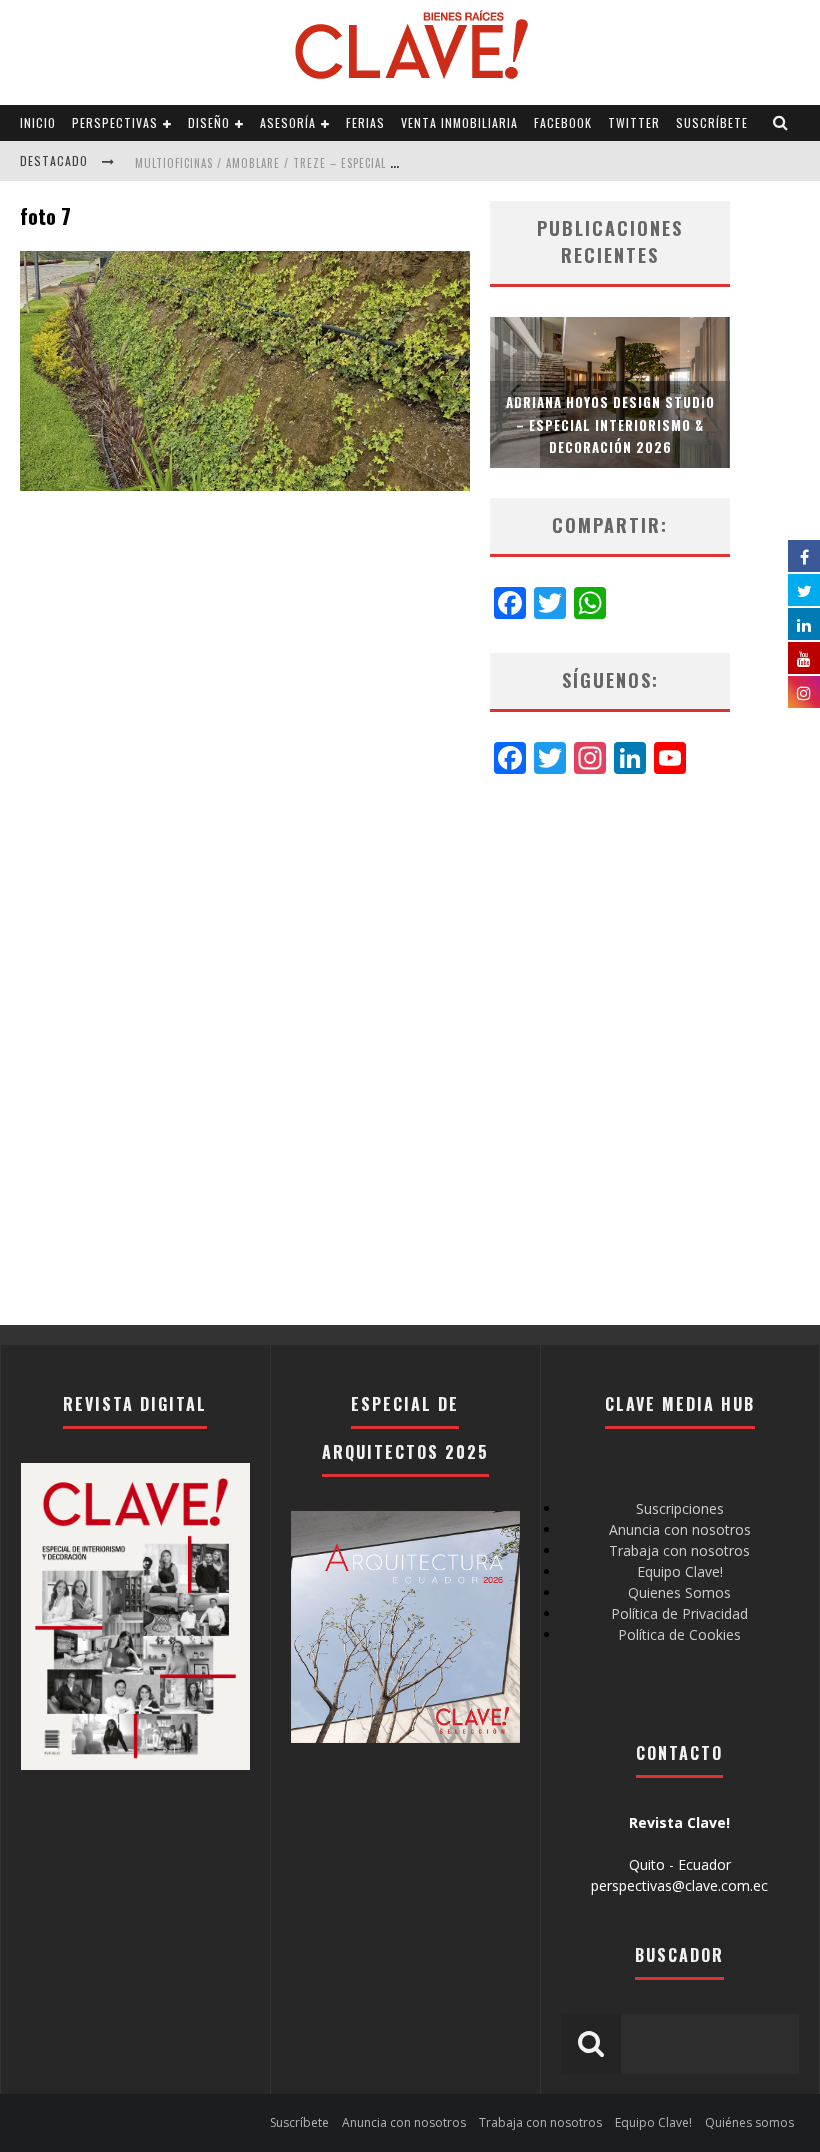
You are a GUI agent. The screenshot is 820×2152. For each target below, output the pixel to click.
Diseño (209, 122)
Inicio (38, 122)
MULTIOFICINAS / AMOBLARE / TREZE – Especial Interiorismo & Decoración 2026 (356, 163)
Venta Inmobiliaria (459, 122)
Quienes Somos (679, 1592)
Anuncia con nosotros (680, 1529)
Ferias (365, 122)
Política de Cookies (679, 1634)
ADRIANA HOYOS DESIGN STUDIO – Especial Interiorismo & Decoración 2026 (610, 424)
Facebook (563, 122)
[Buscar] (781, 123)
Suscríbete (712, 122)
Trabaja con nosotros (679, 1550)
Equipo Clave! (680, 1571)
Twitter (634, 122)
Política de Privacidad (679, 1613)
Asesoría (288, 122)
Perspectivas (115, 122)
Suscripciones (680, 1508)
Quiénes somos (749, 2122)
